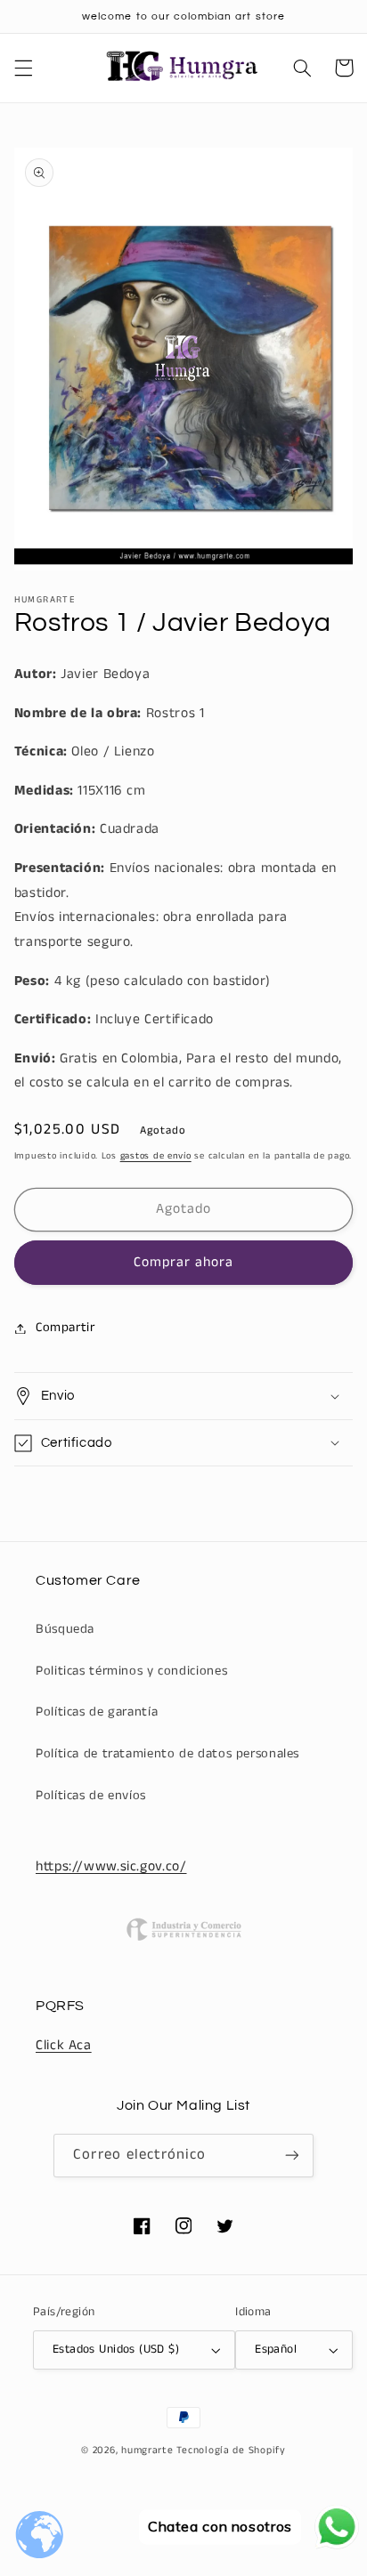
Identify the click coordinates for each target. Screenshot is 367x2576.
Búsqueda (65, 1629)
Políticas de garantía (97, 1712)
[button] (23, 68)
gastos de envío (156, 1156)
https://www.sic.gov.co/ (111, 1867)
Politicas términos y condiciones (131, 1671)
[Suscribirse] (291, 2156)
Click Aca (64, 2046)
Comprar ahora (184, 1263)
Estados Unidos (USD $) (116, 2350)
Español (276, 2350)
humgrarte (147, 2451)
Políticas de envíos (91, 1796)
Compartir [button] (65, 1328)
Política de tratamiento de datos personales (167, 1754)
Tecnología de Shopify (231, 2451)
